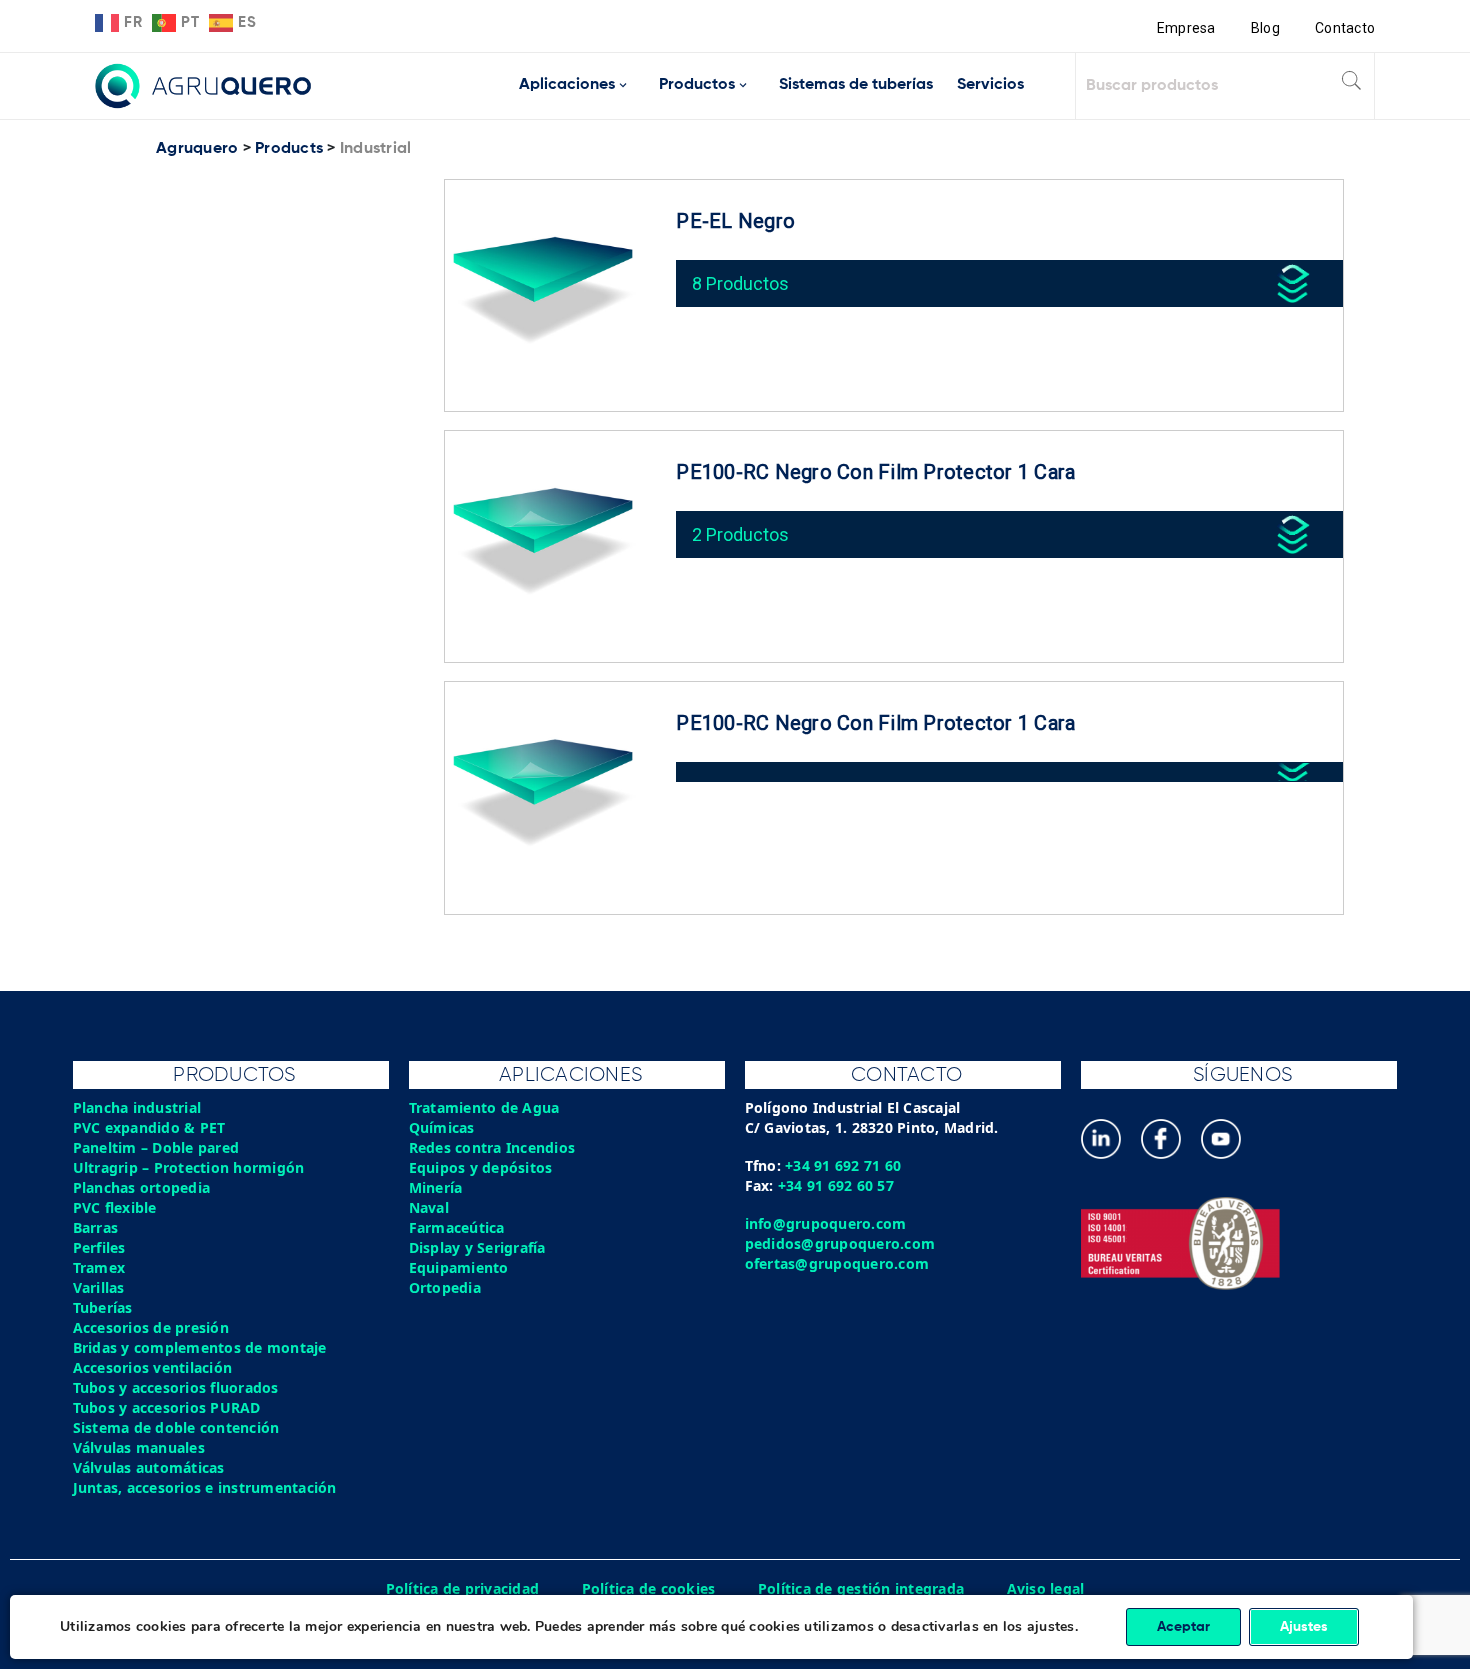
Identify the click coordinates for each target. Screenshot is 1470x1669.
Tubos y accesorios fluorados (176, 1387)
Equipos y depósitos (481, 1167)
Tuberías (103, 1307)
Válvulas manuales (139, 1447)
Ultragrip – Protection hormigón (189, 1167)
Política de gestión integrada (861, 1588)
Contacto (1345, 28)
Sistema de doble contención (176, 1427)
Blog (1265, 28)
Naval (429, 1207)
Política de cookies (649, 1588)
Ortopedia (445, 1287)
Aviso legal (1046, 1588)
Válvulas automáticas (149, 1467)
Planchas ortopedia (142, 1187)
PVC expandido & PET (149, 1127)
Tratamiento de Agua (484, 1107)
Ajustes (1304, 1627)
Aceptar (1183, 1627)
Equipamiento (459, 1267)
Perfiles (99, 1247)
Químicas (442, 1127)
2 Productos (740, 534)
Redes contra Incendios (492, 1147)
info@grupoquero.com (826, 1223)
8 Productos (740, 283)
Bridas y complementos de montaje (200, 1347)
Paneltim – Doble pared (156, 1147)
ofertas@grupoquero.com (837, 1263)
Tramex (99, 1267)
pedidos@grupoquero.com (840, 1243)
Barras (96, 1227)
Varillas (99, 1287)
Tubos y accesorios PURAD (167, 1407)
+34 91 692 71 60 (843, 1165)
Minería (436, 1187)
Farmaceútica (457, 1227)
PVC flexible (115, 1207)
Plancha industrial (137, 1107)
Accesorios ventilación (153, 1367)
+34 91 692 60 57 (836, 1185)
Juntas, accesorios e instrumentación (205, 1487)
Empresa (1186, 28)
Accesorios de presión (151, 1327)
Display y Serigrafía (477, 1247)
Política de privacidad (463, 1588)
